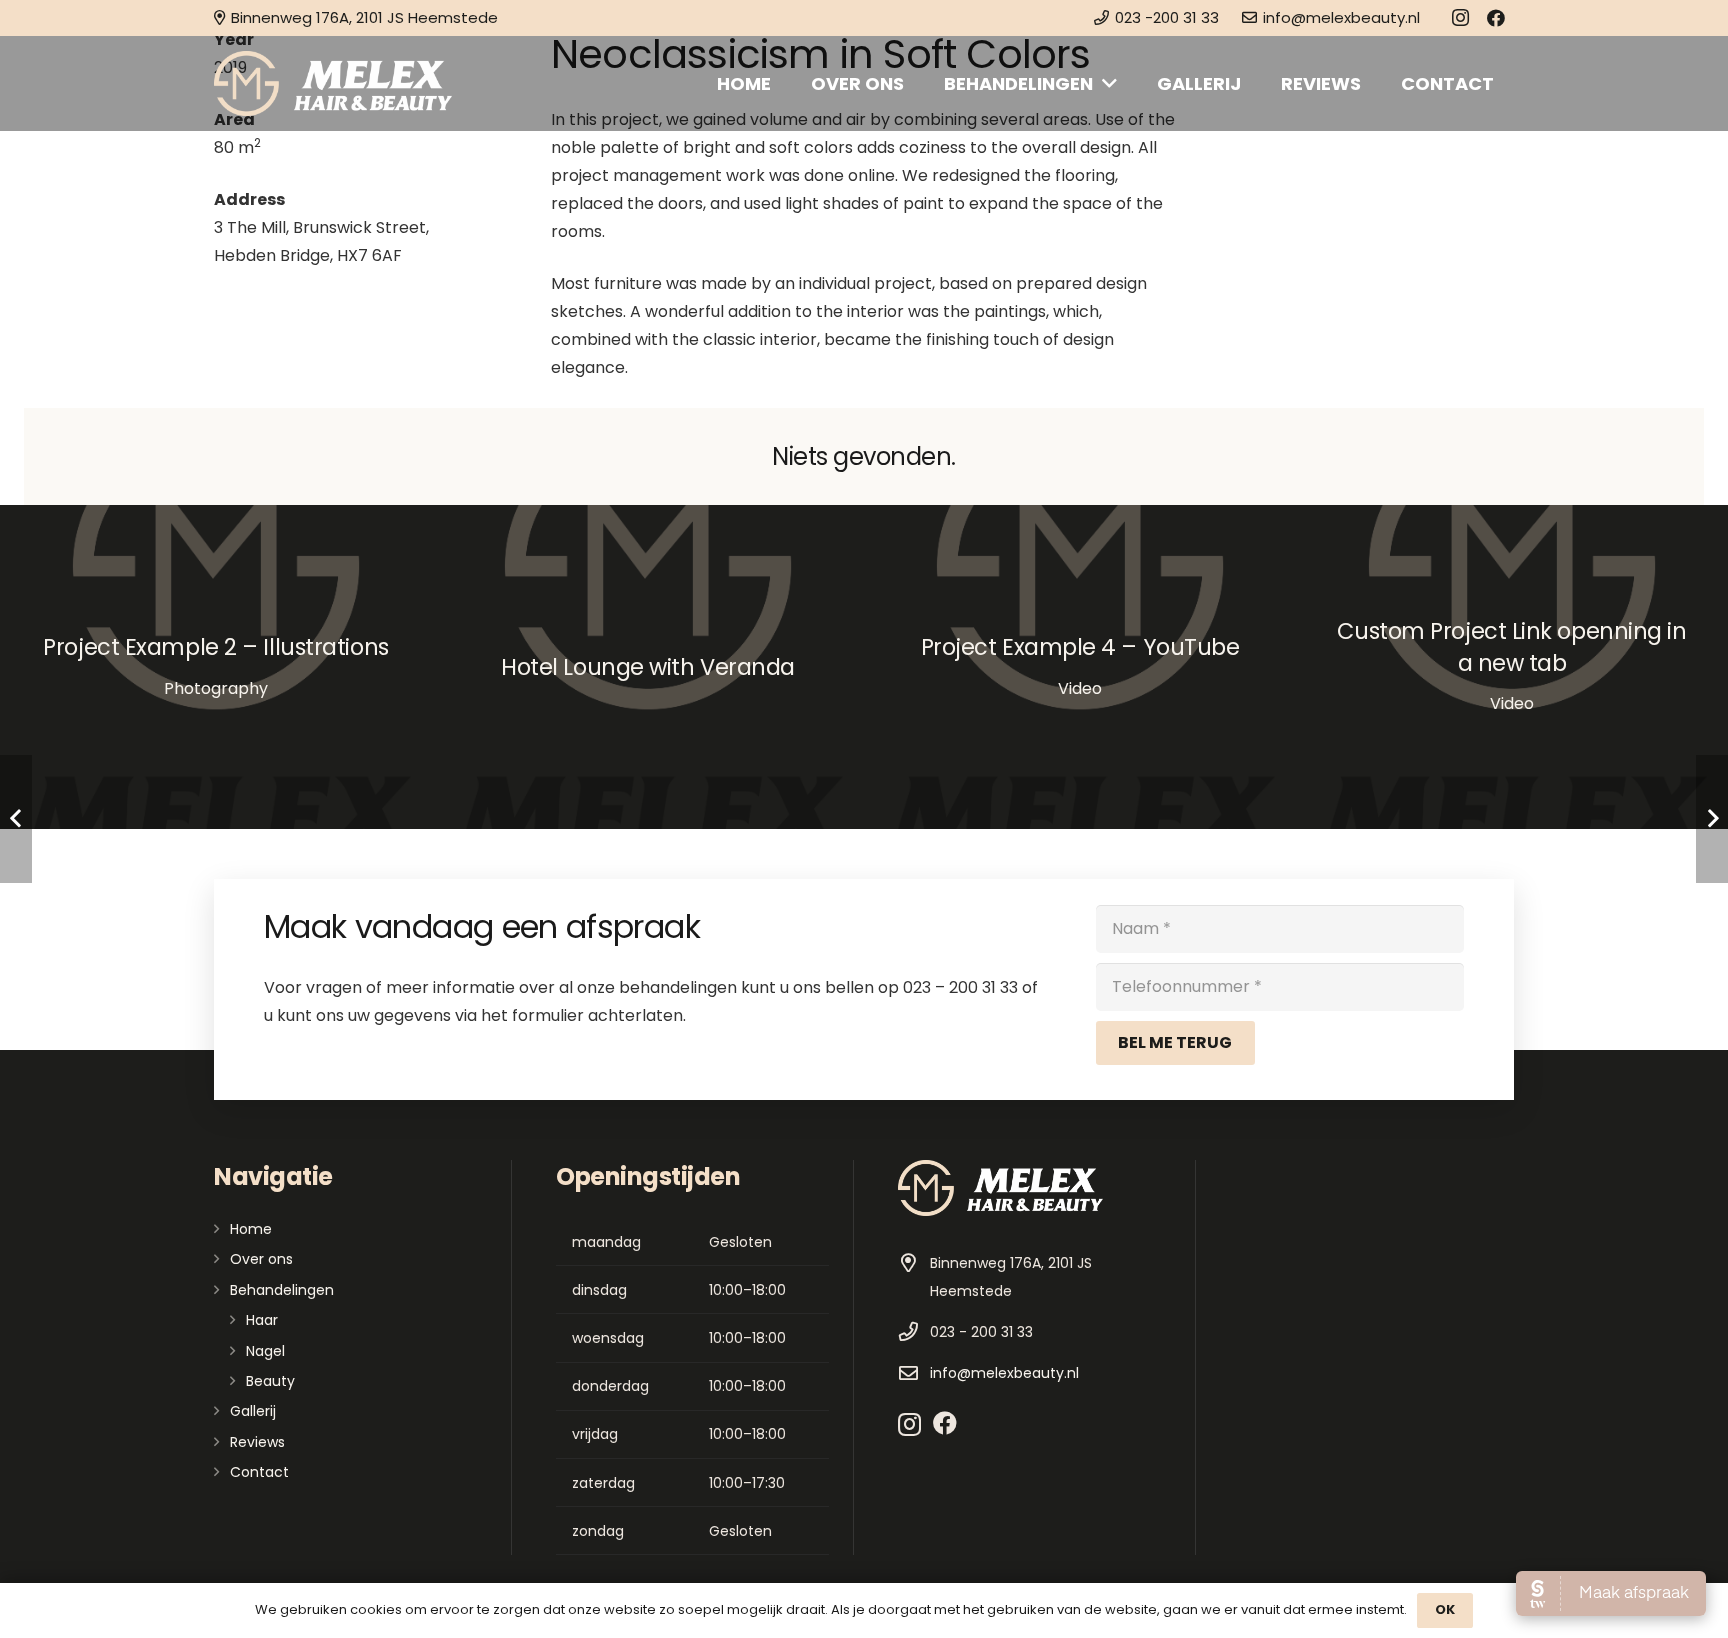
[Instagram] (1460, 18)
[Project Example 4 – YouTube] (1080, 667)
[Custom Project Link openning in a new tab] (1512, 667)
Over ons (261, 1259)
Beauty (270, 1381)
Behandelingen (282, 1290)
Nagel (265, 1351)
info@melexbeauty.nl (1004, 1373)
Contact (259, 1472)
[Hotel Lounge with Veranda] (648, 667)
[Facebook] (1496, 18)
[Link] (333, 83)
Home (251, 1229)
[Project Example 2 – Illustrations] (216, 667)
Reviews (257, 1442)
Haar (262, 1320)
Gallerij (253, 1411)
